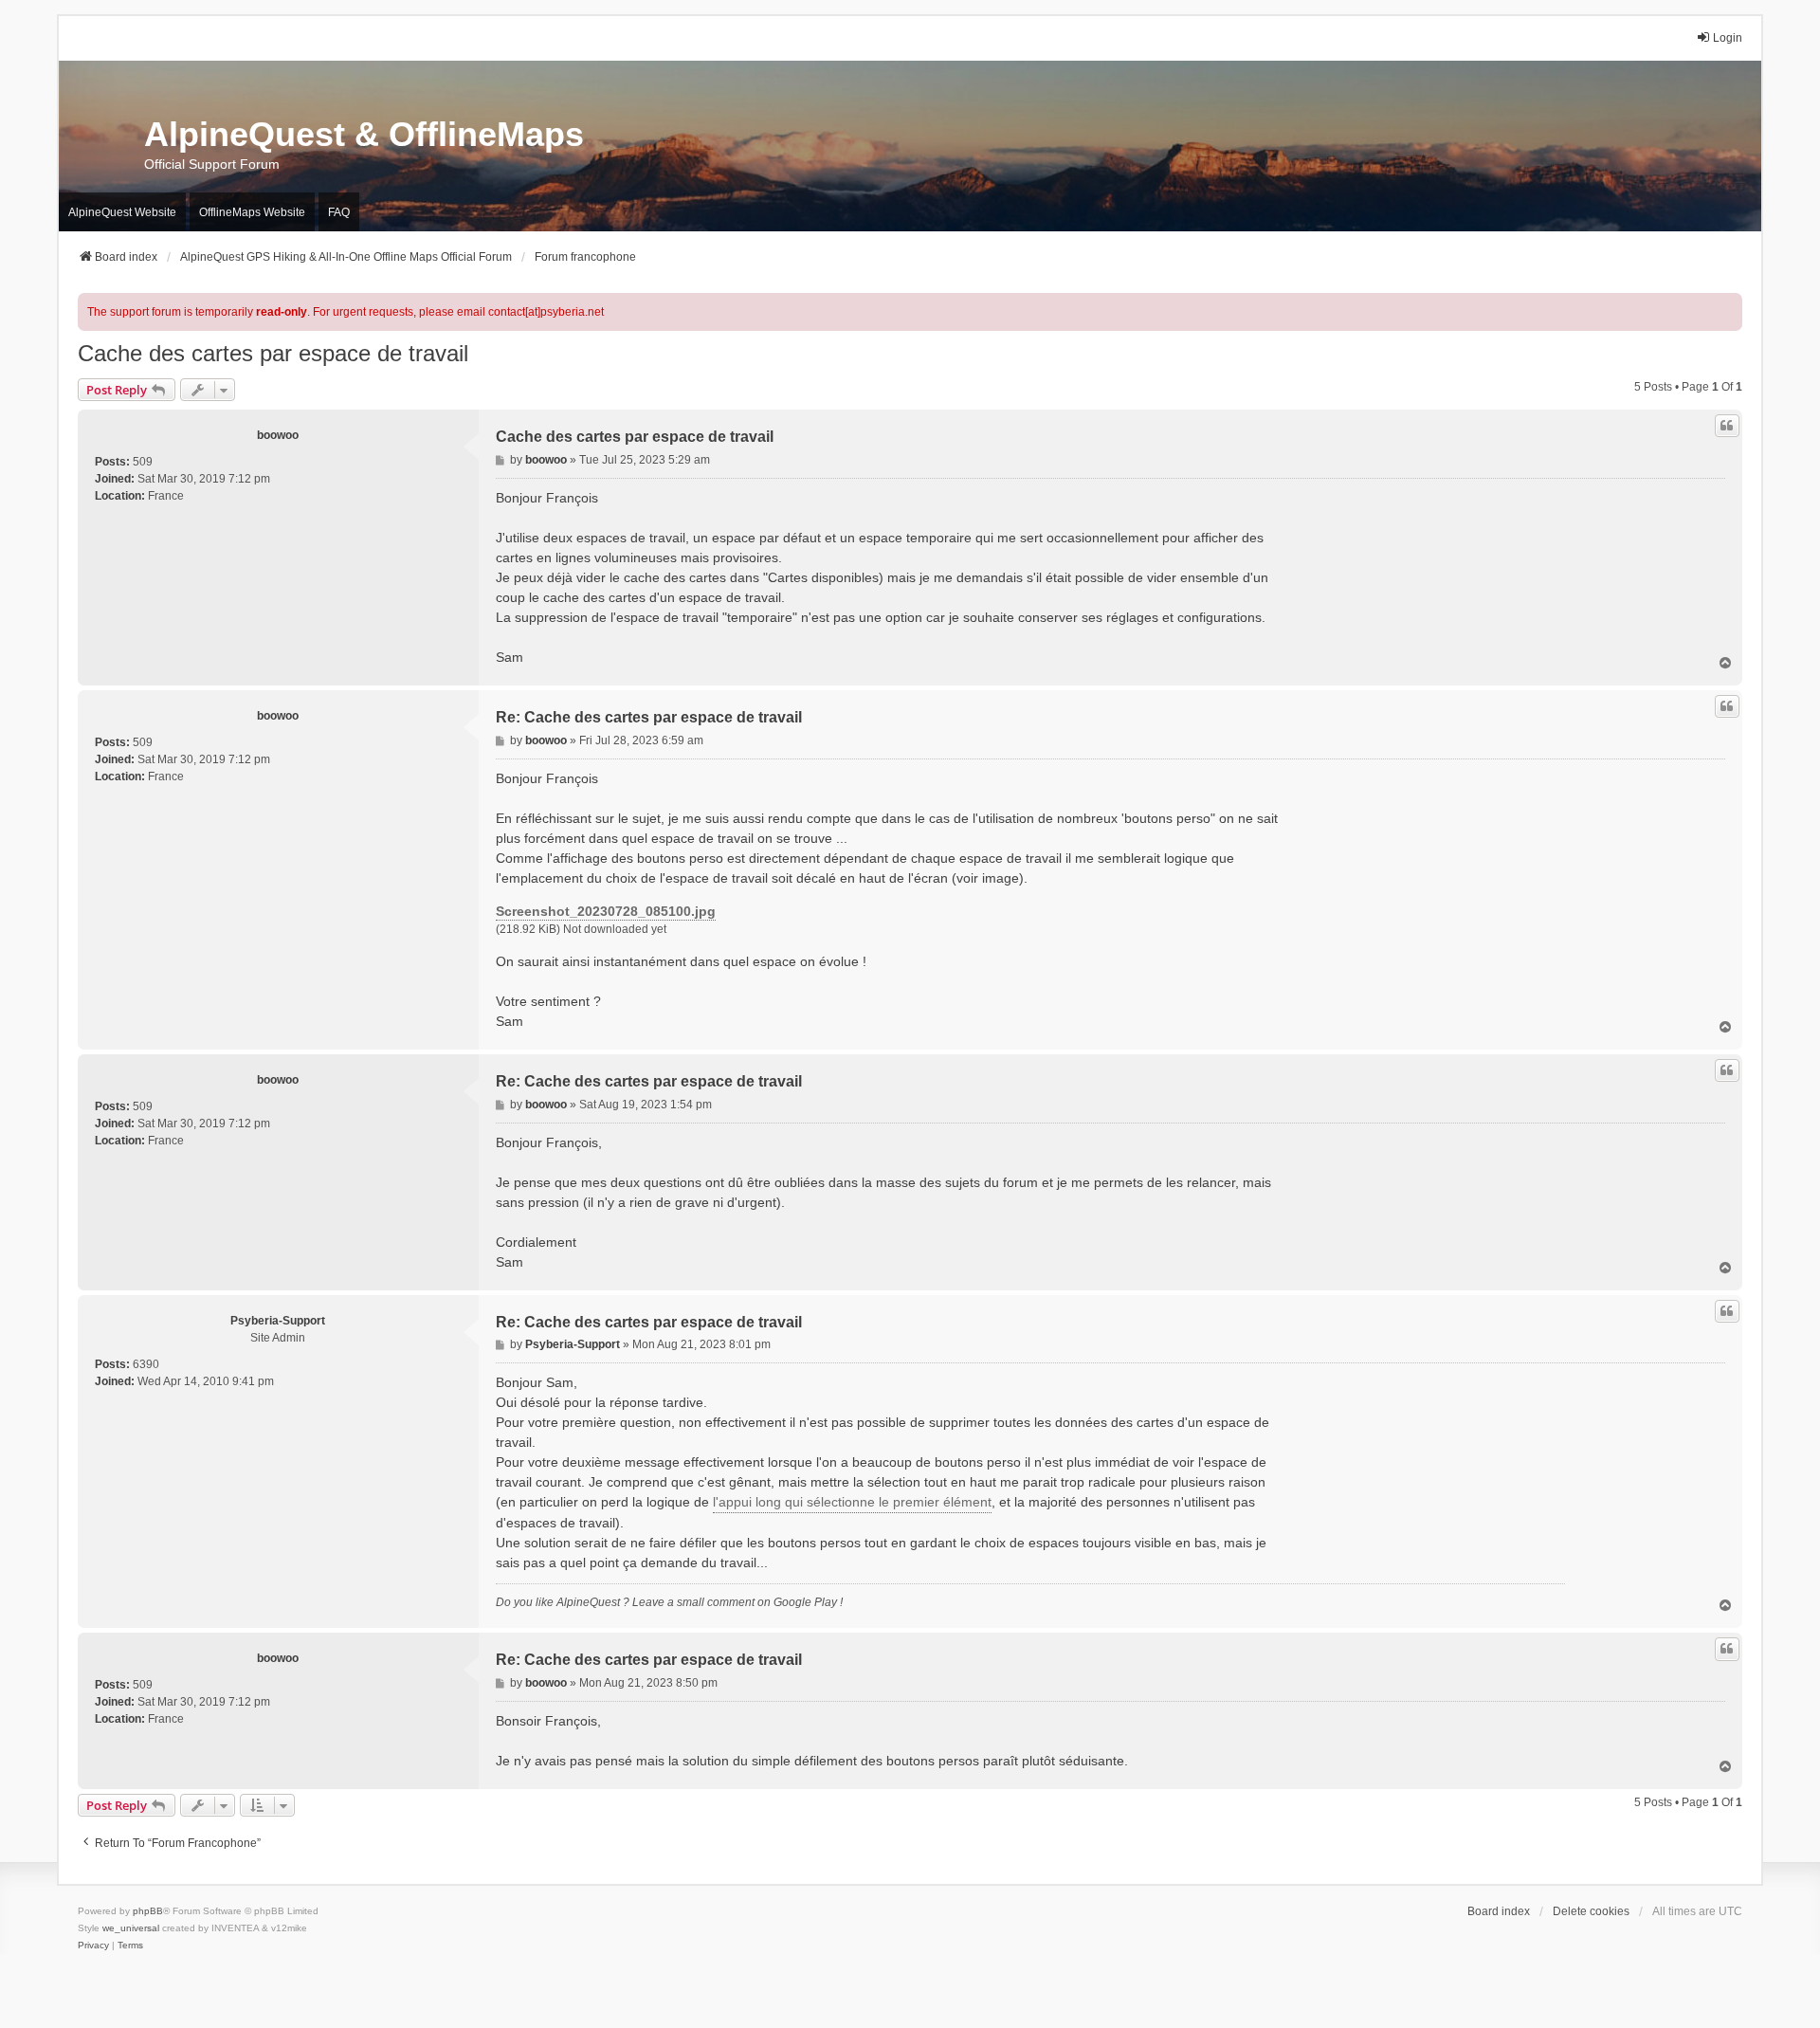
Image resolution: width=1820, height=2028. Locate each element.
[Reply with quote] (1727, 426)
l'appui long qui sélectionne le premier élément (852, 1502)
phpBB (148, 1911)
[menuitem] (93, 1946)
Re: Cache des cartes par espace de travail (649, 717)
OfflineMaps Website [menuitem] (252, 212)
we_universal (131, 1928)
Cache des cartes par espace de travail (273, 353)
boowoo (278, 435)
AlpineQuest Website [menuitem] (122, 212)
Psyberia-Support (278, 1321)
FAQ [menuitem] (339, 212)
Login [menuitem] (1728, 38)
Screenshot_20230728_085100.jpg (606, 911)
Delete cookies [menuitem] (1591, 1911)
